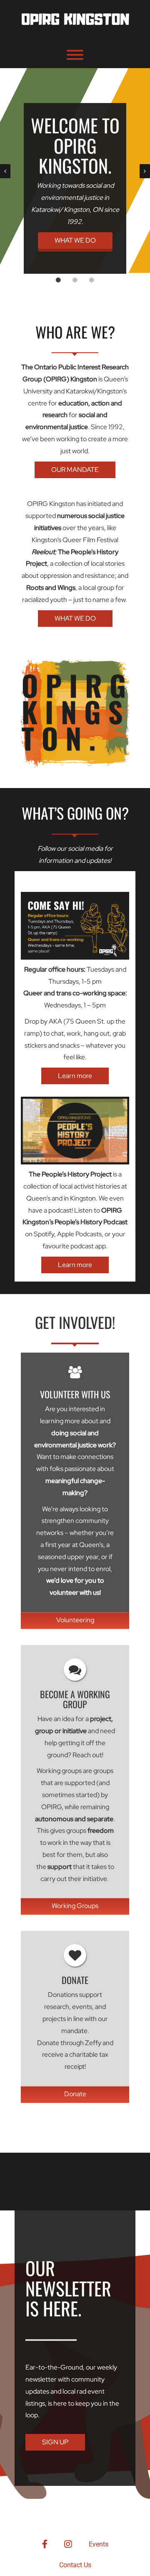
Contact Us (75, 2565)
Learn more (75, 1076)
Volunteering (75, 1620)
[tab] (58, 280)
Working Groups (75, 1906)
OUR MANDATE (75, 470)
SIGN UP (55, 2442)
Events (99, 2544)
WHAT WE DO (75, 240)
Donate (75, 2094)
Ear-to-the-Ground (54, 2367)
